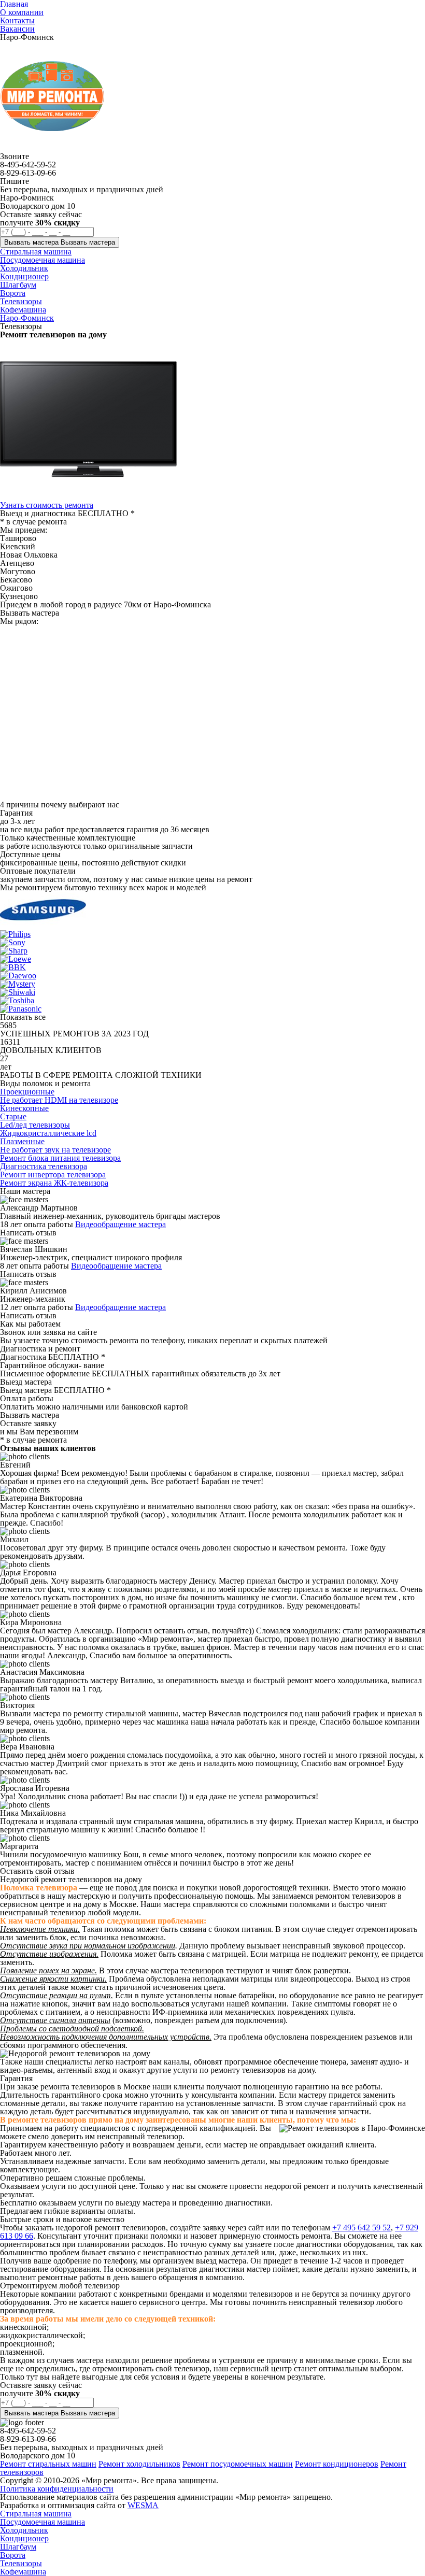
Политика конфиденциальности (57, 2489)
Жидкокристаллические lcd (48, 1133)
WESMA (143, 2505)
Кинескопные (24, 1108)
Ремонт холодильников (139, 2464)
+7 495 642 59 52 (362, 2228)
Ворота (13, 2555)
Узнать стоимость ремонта (47, 505)
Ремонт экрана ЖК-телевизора (54, 1183)
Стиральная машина (36, 2514)
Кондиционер (24, 2538)
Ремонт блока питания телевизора (60, 1158)
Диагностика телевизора (44, 1166)
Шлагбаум (18, 2547)
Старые (13, 1116)
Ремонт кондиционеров (337, 2464)
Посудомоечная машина (42, 2522)
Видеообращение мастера (121, 1224)
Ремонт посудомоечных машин (238, 2464)
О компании (22, 12)
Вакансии (17, 29)
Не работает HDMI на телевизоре (59, 1100)
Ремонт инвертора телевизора (53, 1175)
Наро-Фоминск (27, 318)
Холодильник (24, 2530)
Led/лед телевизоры (35, 1125)
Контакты (17, 20)
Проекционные (27, 1092)
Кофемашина (23, 2572)
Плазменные (22, 1141)
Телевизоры (21, 2563)
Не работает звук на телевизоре (55, 1150)
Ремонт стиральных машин (48, 2464)
